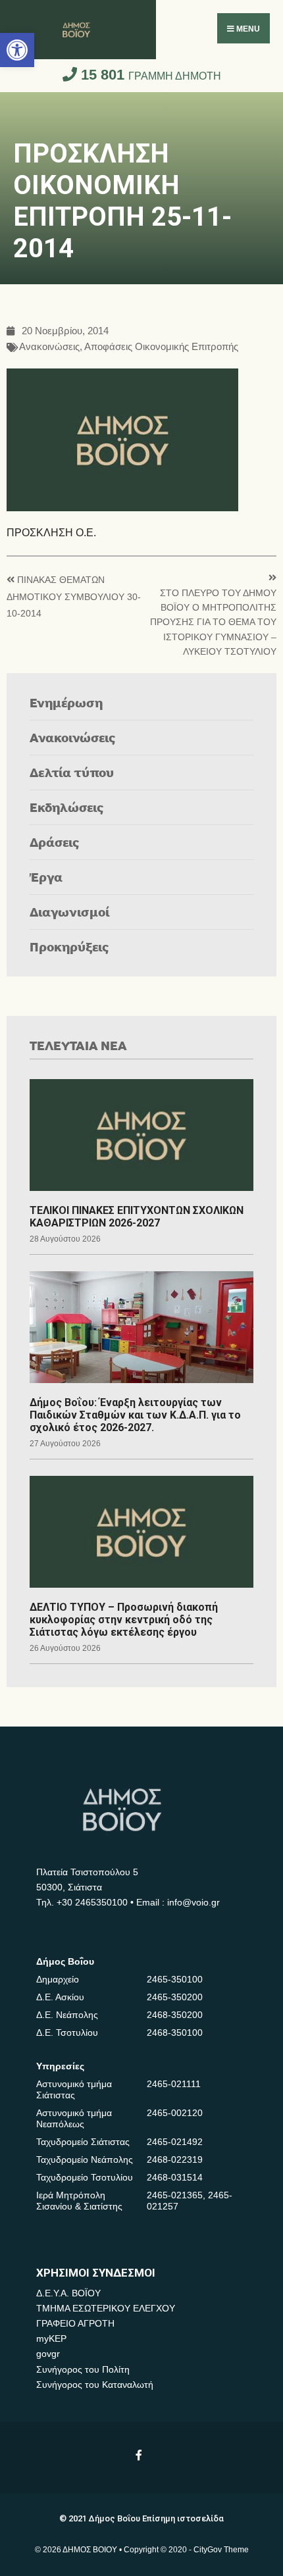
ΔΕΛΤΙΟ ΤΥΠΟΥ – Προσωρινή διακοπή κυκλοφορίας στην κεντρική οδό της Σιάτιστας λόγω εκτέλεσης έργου (124, 1620)
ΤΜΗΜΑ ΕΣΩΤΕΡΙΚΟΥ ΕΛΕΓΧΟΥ (106, 2308)
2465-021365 (175, 2195)
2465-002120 (175, 2113)
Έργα (46, 877)
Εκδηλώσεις (67, 807)
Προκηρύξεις (69, 947)
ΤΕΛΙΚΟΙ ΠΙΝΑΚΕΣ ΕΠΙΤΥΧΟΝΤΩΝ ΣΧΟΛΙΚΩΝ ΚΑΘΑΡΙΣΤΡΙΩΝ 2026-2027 (137, 1217)
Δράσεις (55, 842)
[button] (17, 50)
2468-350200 (175, 2015)
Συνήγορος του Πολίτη (83, 2369)
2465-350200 (175, 1997)
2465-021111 (174, 2084)
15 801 (149, 75)
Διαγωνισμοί (69, 912)
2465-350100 (175, 1979)
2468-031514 (175, 2177)
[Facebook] (140, 2455)
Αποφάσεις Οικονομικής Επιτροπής (161, 347)
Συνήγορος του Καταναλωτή (95, 2385)
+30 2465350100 (92, 1902)
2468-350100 (175, 2033)
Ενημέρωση (66, 702)
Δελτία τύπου (72, 772)
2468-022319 (175, 2159)
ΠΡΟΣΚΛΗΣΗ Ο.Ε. (54, 533)
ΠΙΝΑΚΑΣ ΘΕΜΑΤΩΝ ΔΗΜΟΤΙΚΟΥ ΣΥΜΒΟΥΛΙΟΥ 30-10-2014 (74, 597)
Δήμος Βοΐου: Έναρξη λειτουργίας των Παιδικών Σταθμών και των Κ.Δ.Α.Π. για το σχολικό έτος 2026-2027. (135, 1415)
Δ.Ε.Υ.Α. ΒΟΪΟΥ (68, 2293)
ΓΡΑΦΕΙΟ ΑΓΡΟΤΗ (75, 2323)
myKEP (51, 2338)
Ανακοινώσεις (49, 347)
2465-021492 (175, 2142)
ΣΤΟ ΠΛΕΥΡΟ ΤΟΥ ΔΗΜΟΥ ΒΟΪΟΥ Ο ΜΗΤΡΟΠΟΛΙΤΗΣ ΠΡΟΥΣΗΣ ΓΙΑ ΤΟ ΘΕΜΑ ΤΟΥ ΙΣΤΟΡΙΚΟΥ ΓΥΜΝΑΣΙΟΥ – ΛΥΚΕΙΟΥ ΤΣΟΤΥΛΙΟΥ (213, 623)
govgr (48, 2354)
